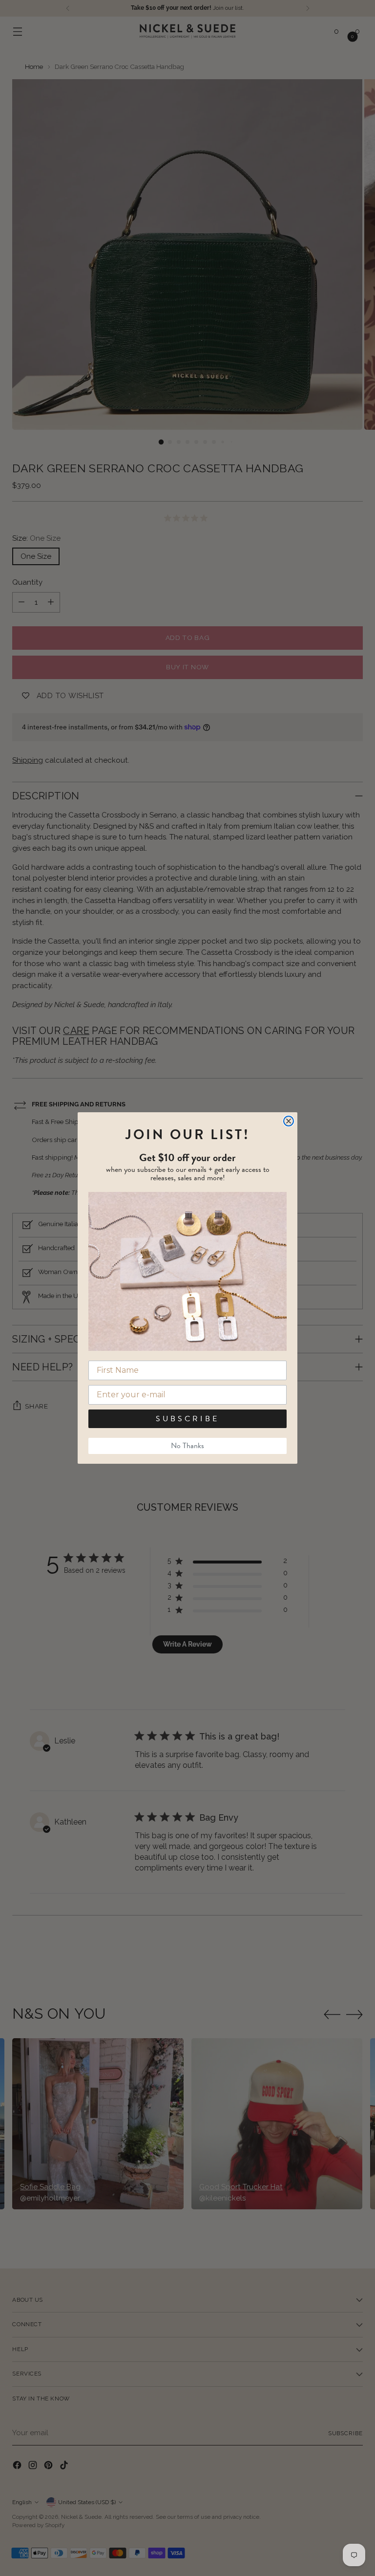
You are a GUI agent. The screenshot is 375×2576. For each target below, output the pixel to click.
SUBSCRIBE (187, 1419)
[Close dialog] (289, 1121)
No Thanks (187, 1446)
